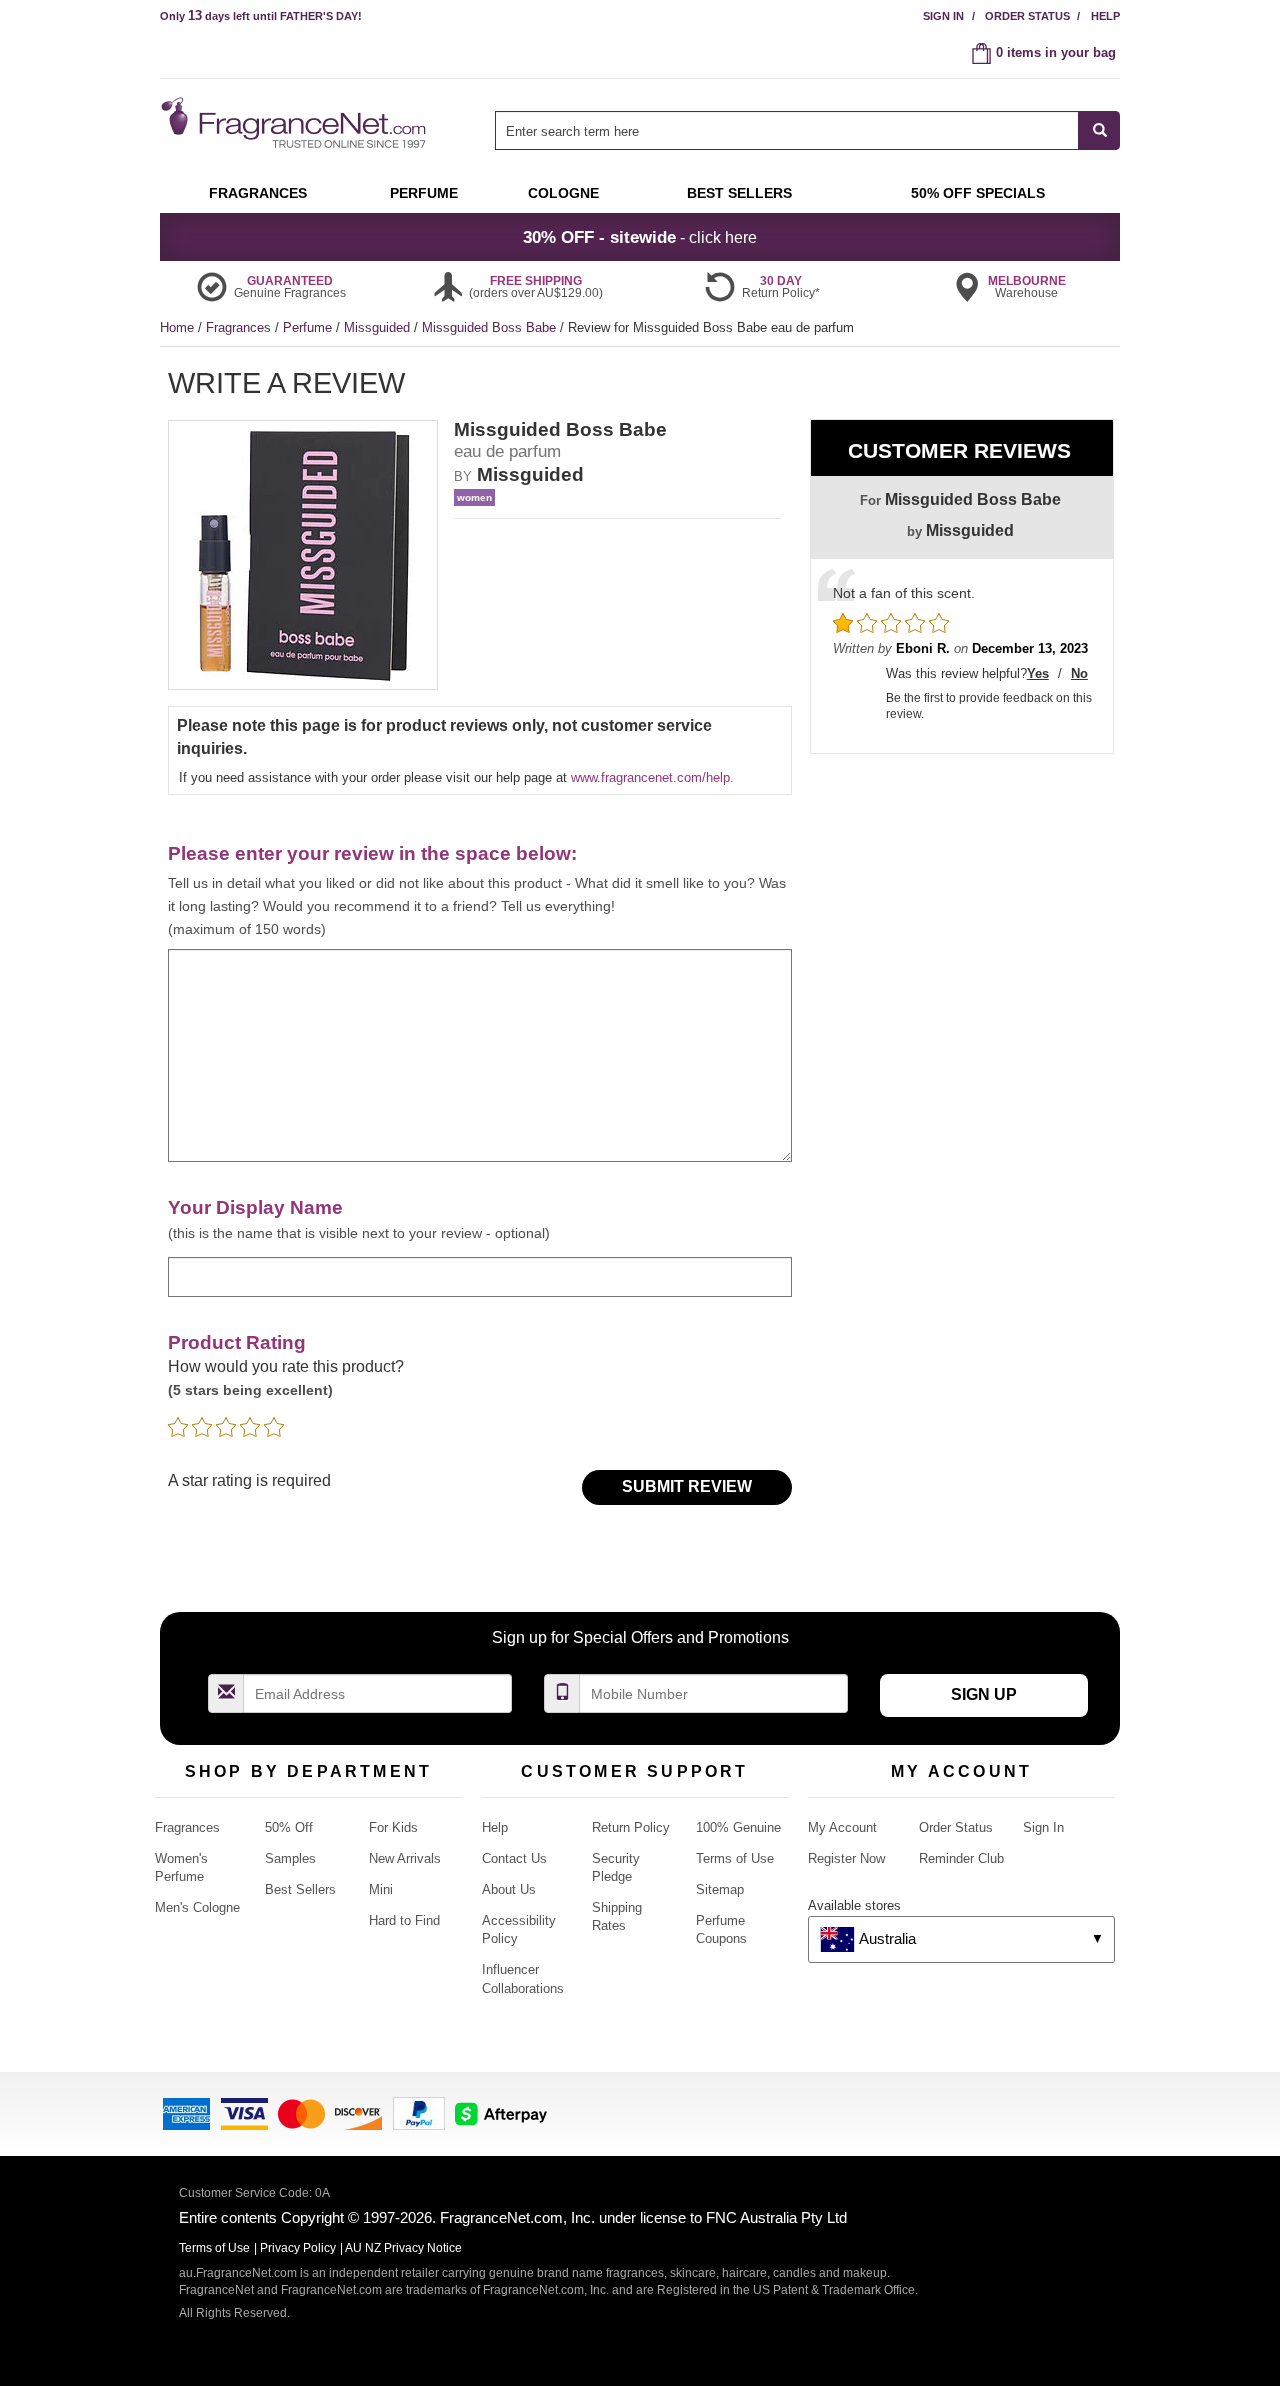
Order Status (1027, 16)
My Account (842, 1827)
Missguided (379, 327)
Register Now (846, 1858)
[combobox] (807, 130)
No (1079, 673)
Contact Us (514, 1858)
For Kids (393, 1827)
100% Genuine (738, 1827)
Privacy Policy (298, 2248)
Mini (381, 1889)
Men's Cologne (197, 1907)
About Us (509, 1889)
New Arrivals (405, 1858)
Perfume (309, 327)
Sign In (943, 16)
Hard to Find (404, 1920)
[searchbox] (787, 130)
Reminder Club (961, 1858)
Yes (1038, 673)
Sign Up (984, 1694)
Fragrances (240, 327)
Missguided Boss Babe (491, 327)
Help (1105, 16)
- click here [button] (640, 237)
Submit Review (687, 1486)
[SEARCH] (1099, 130)
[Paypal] (419, 2112)
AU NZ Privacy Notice (403, 2248)
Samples (290, 1858)
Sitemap (720, 1889)
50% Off (289, 1827)
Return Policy (631, 1827)
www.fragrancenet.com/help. (652, 777)
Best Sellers (300, 1889)
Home (177, 327)
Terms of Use (735, 1858)
